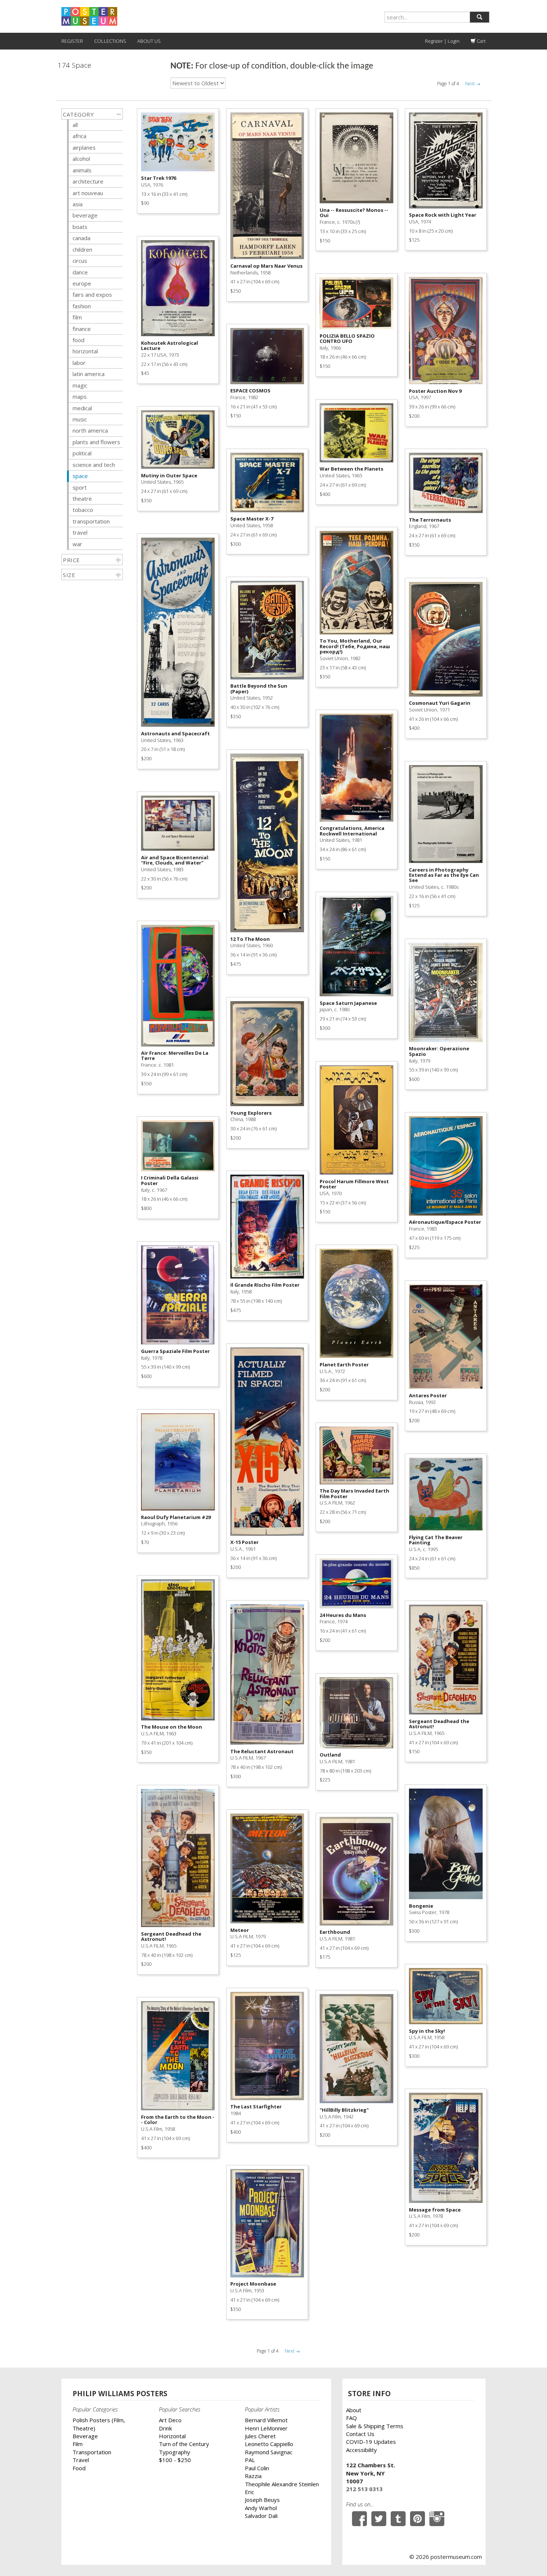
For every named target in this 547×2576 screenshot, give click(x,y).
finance (82, 329)
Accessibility (362, 2450)
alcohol (81, 159)
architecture (88, 181)
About (354, 2410)
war (77, 544)
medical (82, 408)
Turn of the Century (184, 2444)
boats (80, 227)
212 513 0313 (364, 2489)
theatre (82, 499)
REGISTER (72, 41)
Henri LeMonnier (266, 2428)
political (82, 453)
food (79, 340)
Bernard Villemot (266, 2420)
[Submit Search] (479, 17)
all (75, 125)
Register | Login (442, 41)
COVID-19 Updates (371, 2442)
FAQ (351, 2418)
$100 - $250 (175, 2460)
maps (80, 397)
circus (80, 261)
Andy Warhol (261, 2508)
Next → (473, 84)
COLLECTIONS (110, 41)
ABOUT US (149, 41)
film (77, 317)
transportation (91, 521)
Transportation (92, 2452)
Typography (175, 2452)
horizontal (85, 351)
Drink (165, 2428)
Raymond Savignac (269, 2452)
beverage (85, 215)
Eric (249, 2492)
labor (79, 363)
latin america (89, 374)
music (80, 419)
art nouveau (88, 193)
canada (81, 238)
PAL (250, 2460)
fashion (82, 306)
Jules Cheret (260, 2436)
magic (80, 385)
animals (82, 170)
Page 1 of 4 (448, 84)
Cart (481, 41)
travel (80, 532)
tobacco (83, 510)
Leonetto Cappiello (269, 2444)
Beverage (85, 2436)
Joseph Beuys (262, 2500)
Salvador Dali (261, 2516)
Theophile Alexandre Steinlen (282, 2484)
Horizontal (172, 2436)
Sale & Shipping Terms (375, 2426)
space (80, 476)
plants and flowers (96, 442)
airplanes (84, 147)
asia (78, 204)
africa (79, 136)
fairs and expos (92, 294)
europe (82, 283)
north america (90, 430)
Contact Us (360, 2434)
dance (80, 272)
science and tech (94, 465)
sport (80, 487)
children (82, 249)
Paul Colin (257, 2468)
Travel (81, 2460)
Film (78, 2444)
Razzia (253, 2476)
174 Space (74, 65)
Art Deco (170, 2420)
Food (79, 2468)
